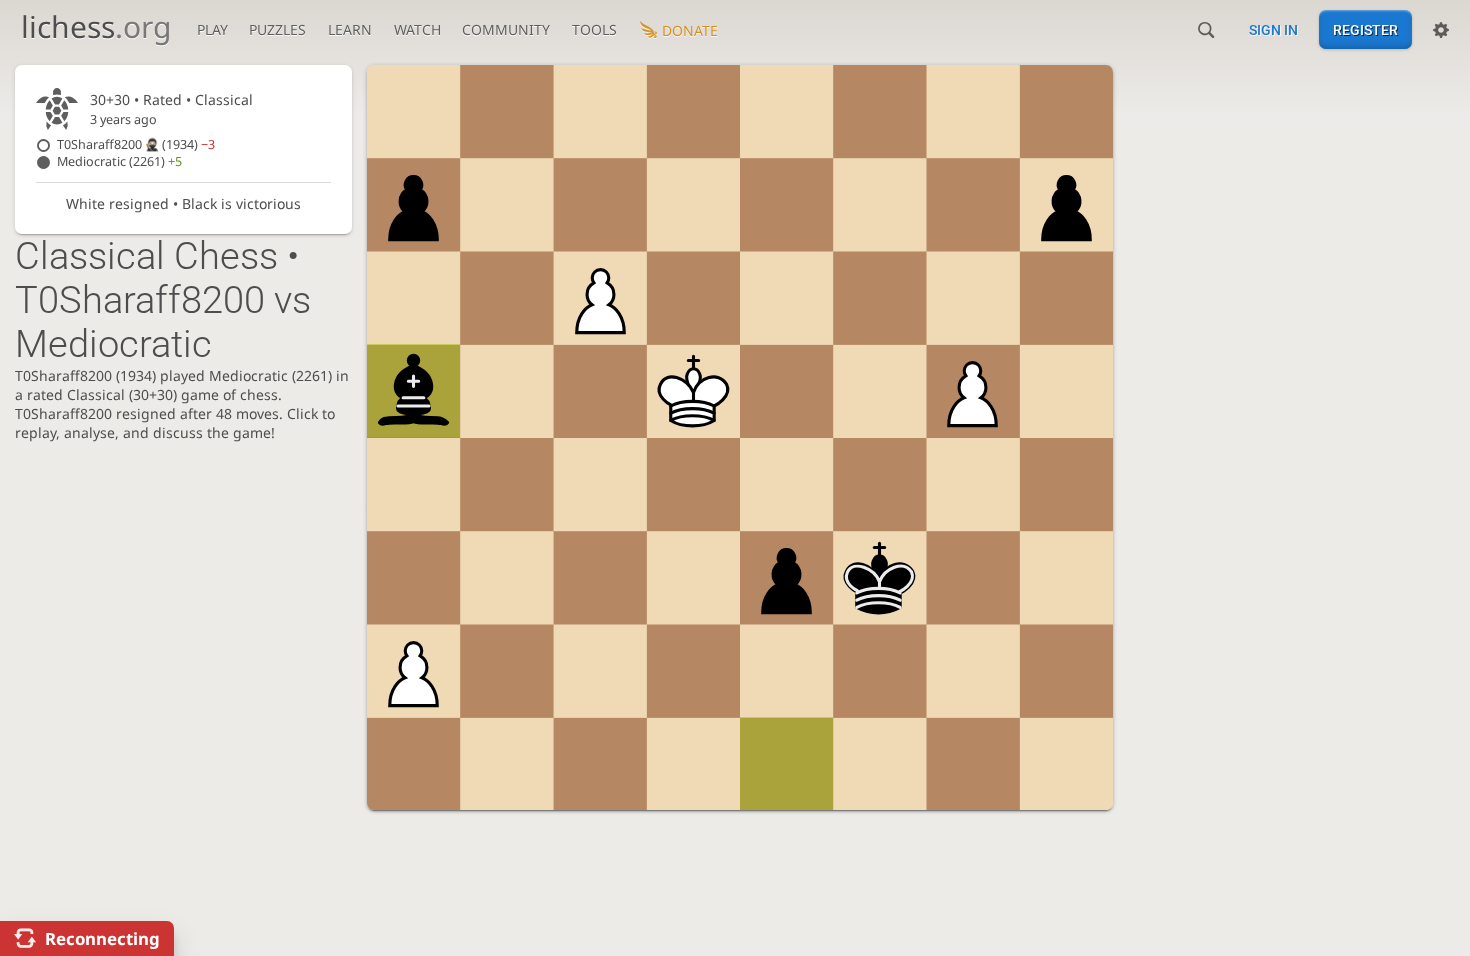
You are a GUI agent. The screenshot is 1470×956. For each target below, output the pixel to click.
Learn (350, 29)
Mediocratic (119, 161)
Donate (690, 30)
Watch (417, 29)
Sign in (1273, 30)
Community (506, 29)
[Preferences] (1441, 30)
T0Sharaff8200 (136, 144)
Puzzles (277, 29)
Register (1365, 30)
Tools (594, 29)
